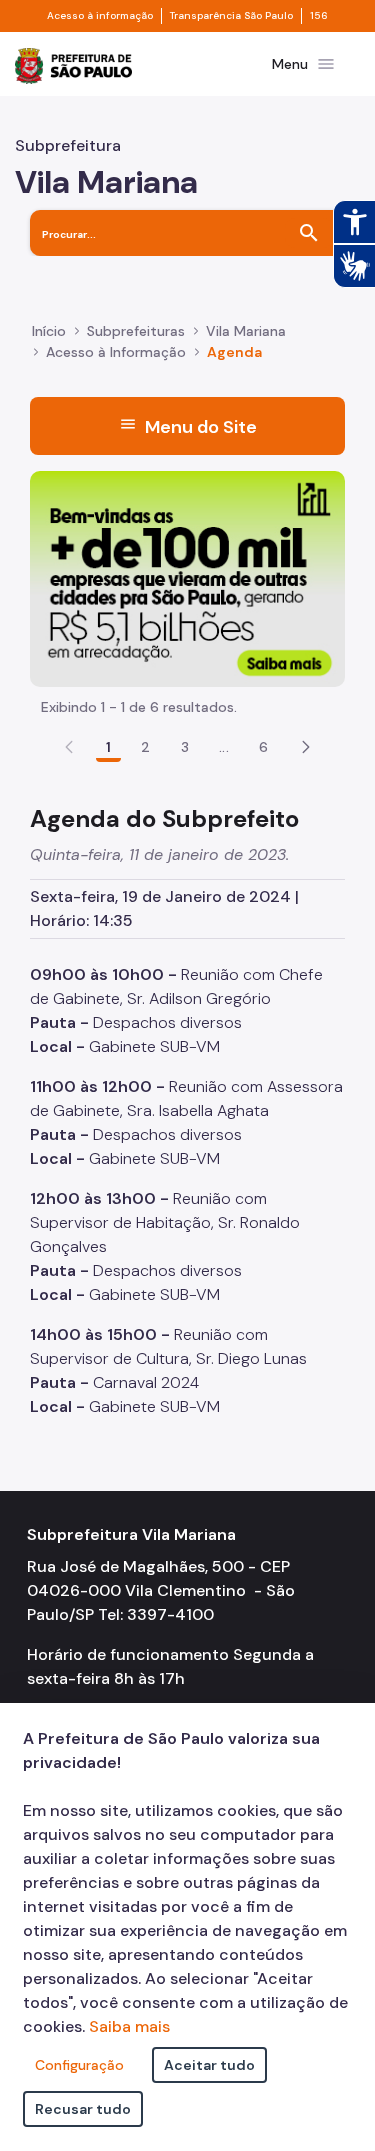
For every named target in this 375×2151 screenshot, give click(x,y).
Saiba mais (129, 2026)
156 (319, 16)
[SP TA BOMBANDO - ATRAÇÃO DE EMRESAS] (187, 577)
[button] (306, 747)
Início (49, 331)
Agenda (234, 352)
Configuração (79, 2065)
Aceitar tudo (209, 2065)
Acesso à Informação (116, 352)
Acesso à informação (100, 16)
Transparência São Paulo (231, 16)
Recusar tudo (83, 2109)
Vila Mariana (246, 331)
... (224, 747)
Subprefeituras (136, 331)
